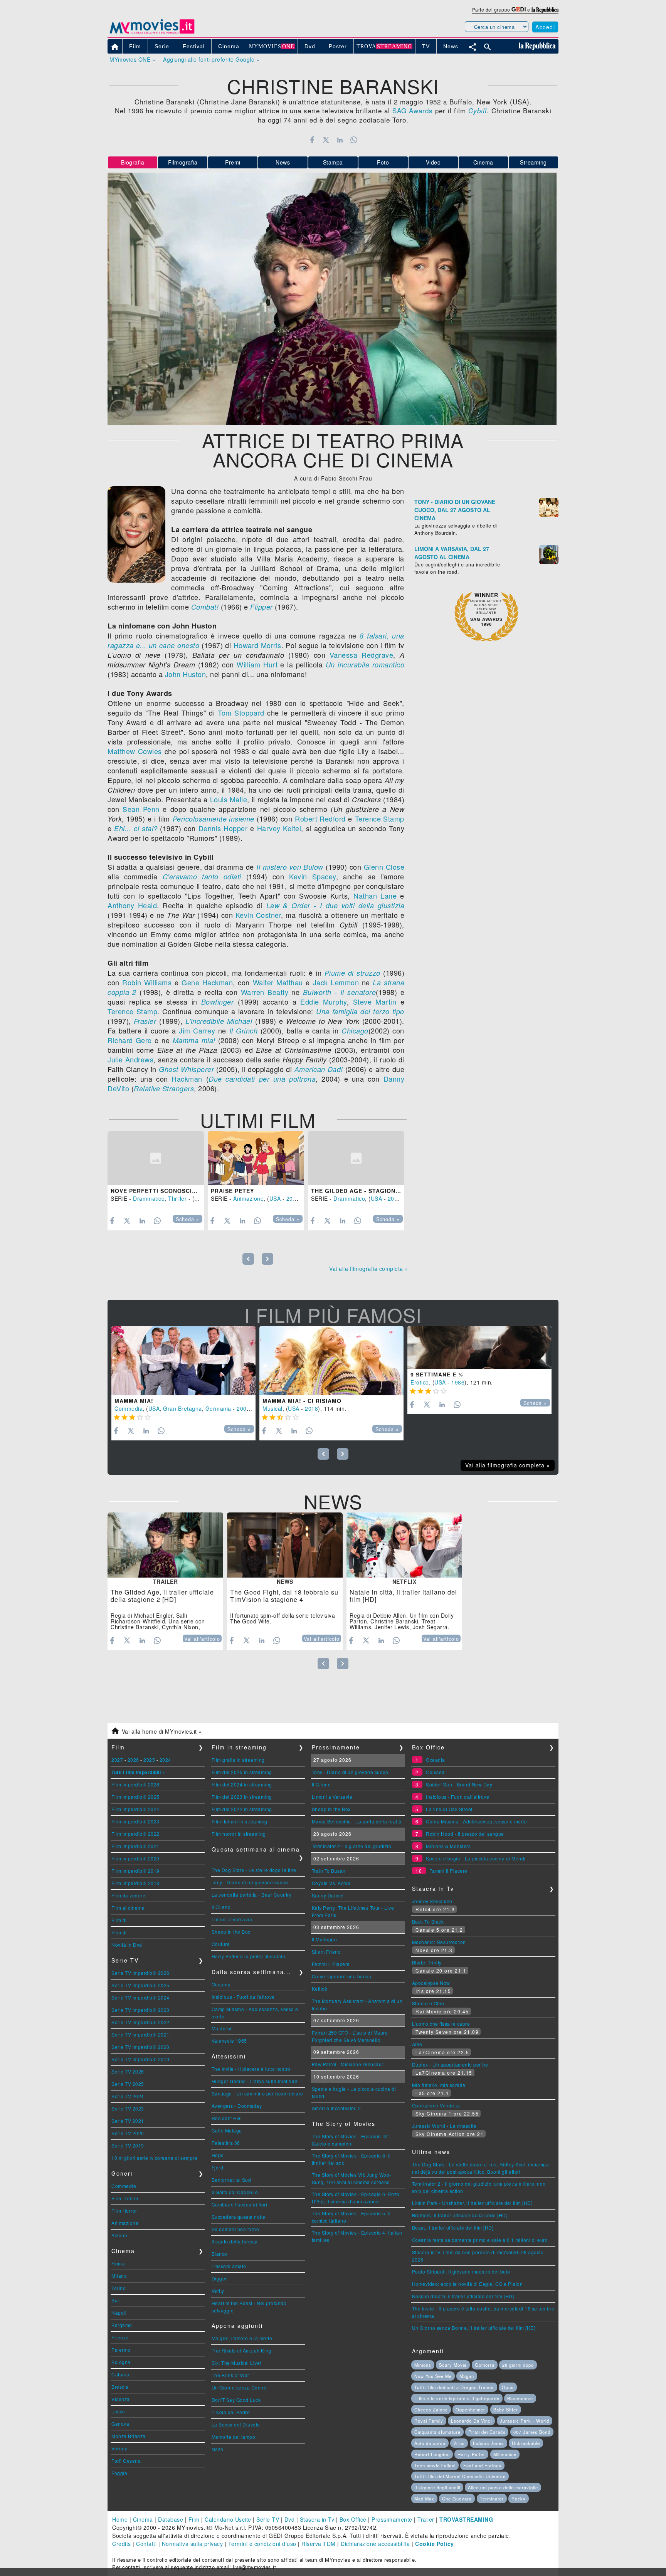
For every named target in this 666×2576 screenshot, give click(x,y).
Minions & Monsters (448, 1846)
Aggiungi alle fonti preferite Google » (211, 59)
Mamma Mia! (134, 1401)
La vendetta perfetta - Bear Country (252, 1895)
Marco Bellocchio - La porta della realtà (357, 1821)
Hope (218, 2155)
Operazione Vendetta (436, 2105)
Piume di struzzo (352, 973)
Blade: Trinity (427, 1962)
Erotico (420, 1382)
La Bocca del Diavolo (236, 2424)
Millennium (505, 2454)
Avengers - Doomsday (237, 2106)
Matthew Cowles (135, 751)
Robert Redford (320, 818)
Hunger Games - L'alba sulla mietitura (255, 2081)
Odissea (435, 1772)
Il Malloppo (325, 1939)
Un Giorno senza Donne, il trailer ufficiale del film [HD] (474, 2328)
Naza (218, 2449)
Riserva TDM (319, 2544)
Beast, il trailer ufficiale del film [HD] (453, 2227)
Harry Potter (471, 2454)
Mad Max (424, 2499)
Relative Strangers (164, 1088)
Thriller (177, 1198)
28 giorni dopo (518, 2365)
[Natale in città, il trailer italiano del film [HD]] (404, 1545)
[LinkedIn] (340, 140)
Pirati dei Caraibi (487, 2432)
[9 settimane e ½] (479, 1348)
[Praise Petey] (256, 1158)
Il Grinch (244, 1031)
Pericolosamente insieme (214, 819)
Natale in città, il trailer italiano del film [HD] (403, 1596)
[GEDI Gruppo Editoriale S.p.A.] (519, 9)
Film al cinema (128, 1908)
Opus (508, 2387)
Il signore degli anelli (437, 2487)
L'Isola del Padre (231, 2412)
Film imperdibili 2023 (135, 1821)
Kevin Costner (258, 915)
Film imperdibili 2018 (135, 1883)
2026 (133, 1760)
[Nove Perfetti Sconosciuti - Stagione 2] (156, 1158)
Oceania (221, 1984)
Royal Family (429, 2421)
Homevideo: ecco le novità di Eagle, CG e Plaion (468, 2284)
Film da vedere (128, 1895)
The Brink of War (230, 2375)
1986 (458, 1382)
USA (200, 1198)
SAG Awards (413, 110)
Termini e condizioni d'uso (262, 2544)
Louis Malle (229, 799)
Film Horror (124, 2211)
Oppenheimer (470, 2410)
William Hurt (257, 664)
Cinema (483, 162)
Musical (272, 1408)
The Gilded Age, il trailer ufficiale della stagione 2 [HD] (162, 1596)
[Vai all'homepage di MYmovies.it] (152, 33)
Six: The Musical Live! (236, 2363)
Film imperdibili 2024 (135, 1809)
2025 (149, 1760)
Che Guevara (457, 2499)
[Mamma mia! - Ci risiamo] (331, 1361)
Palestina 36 (226, 2143)
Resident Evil (227, 2118)
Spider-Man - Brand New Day (459, 1784)
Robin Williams (147, 982)
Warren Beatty (265, 992)
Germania (218, 1408)
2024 (165, 1760)
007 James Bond (532, 2432)
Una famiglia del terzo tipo (360, 1011)
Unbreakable (526, 2443)
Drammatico (149, 1198)
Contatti (146, 2544)
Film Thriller (125, 2198)
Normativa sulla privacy (193, 2544)
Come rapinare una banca (342, 1976)
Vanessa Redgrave (361, 655)
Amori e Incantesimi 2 (336, 2108)
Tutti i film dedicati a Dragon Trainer (454, 2387)
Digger (219, 2278)
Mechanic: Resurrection (439, 1942)
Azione (119, 2235)
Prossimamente (392, 2519)
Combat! (205, 607)
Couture (221, 1944)
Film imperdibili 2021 (135, 1846)
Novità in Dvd (127, 1945)
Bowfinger (218, 1002)
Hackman (187, 1079)
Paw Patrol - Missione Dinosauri (348, 2064)
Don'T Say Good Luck (236, 2400)
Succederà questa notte (239, 2217)
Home (120, 2519)
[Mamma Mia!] (183, 1361)
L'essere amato (229, 2266)
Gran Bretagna (182, 1408)
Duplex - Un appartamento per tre (450, 2064)
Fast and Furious (482, 2465)
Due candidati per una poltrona (262, 1079)
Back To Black (428, 1921)
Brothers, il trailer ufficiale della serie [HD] (460, 2215)
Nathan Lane (375, 896)
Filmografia (183, 162)
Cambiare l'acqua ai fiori (240, 2204)
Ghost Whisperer (186, 1069)
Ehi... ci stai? (136, 828)
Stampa (333, 162)
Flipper (262, 607)
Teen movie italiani (435, 2465)
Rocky (519, 2499)
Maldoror (222, 2028)
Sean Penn (141, 809)
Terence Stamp (380, 818)
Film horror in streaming (239, 1834)
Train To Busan (329, 1871)
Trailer (426, 2519)
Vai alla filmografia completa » (369, 1269)
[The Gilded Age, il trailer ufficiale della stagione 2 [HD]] (165, 1545)
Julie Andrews (130, 1059)
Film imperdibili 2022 (135, 1834)
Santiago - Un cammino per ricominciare (257, 2093)
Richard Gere (130, 1040)
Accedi (545, 27)
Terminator (492, 2499)
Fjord (218, 2167)
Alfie (417, 2044)
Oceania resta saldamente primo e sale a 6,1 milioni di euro (480, 2240)
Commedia (129, 1408)
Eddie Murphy (324, 1001)
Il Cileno (221, 1907)
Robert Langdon (432, 2454)
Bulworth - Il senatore (340, 992)
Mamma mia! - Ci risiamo (302, 1401)
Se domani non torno (235, 2229)
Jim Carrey (197, 1030)
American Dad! (319, 1069)
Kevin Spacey (312, 876)
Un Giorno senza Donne (239, 2387)
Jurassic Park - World (525, 2421)
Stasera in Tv (317, 2519)
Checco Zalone (431, 2410)
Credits (122, 2544)
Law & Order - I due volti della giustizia (335, 905)
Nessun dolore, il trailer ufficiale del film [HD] (463, 2296)
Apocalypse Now (431, 1983)
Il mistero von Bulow (290, 867)
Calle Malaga (227, 2130)
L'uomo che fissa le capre (441, 2024)
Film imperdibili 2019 (135, 1871)
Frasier (145, 1021)
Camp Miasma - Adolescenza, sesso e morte (476, 1821)
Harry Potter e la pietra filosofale (249, 1956)
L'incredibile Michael (219, 1021)
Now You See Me (433, 2376)
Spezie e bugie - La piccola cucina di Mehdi (476, 1858)
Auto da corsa (430, 2443)
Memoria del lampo (234, 2437)
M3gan (467, 2376)
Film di (119, 1920)
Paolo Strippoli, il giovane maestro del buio (461, 2271)
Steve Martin (375, 1001)
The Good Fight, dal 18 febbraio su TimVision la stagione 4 (284, 1596)
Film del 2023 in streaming (242, 1797)
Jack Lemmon (336, 982)
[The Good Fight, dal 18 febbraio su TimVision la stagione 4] (285, 1545)
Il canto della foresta (235, 2241)
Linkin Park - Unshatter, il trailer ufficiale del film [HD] (472, 2203)
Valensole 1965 (229, 2041)
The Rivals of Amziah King (242, 2350)
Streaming (533, 162)
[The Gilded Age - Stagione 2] (356, 1158)
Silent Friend (326, 1952)
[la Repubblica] (545, 9)
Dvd (290, 2519)
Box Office (353, 2519)
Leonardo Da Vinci (471, 2421)
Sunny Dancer (328, 1895)
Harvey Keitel (279, 828)
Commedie (124, 2186)
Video (433, 162)
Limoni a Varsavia (232, 1919)
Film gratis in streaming (238, 1760)
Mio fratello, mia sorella (439, 2085)
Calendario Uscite (228, 2519)
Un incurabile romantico (365, 665)
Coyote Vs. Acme (331, 1883)
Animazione (248, 1198)
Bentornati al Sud (231, 2180)
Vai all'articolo (202, 1639)
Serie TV (268, 2519)
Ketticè (320, 1989)
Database (171, 2519)
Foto (383, 162)
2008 (243, 1408)
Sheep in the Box (231, 1932)
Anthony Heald (132, 905)
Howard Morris (257, 645)
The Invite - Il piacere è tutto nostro (251, 2069)
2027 (117, 1760)
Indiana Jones (489, 2443)
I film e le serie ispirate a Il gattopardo (457, 2398)
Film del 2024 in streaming (242, 1784)
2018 (311, 1408)
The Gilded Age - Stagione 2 (358, 1191)
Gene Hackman (207, 982)
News (283, 162)
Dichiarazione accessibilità (375, 2544)
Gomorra (485, 2365)
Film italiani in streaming (240, 1821)
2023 (293, 1198)
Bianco (219, 2254)
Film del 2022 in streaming (242, 1809)
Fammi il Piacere (331, 1964)
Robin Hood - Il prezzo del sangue (465, 1834)
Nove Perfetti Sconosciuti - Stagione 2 (177, 1191)
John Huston (186, 674)
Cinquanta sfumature (437, 2432)
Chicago (355, 1031)
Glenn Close (384, 867)
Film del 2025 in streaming (242, 1772)
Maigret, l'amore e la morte (242, 2338)
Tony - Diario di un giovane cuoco (250, 1882)
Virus (459, 2443)
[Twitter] (326, 140)
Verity (218, 2291)
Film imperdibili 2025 (135, 1797)
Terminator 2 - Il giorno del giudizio (352, 1846)
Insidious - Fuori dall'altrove (243, 1997)
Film (194, 2519)
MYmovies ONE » (132, 59)
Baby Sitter (506, 2410)
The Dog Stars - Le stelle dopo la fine (254, 1870)
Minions (423, 2365)
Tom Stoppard (241, 712)
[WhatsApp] (354, 140)
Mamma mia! (194, 1040)
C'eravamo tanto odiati (202, 876)
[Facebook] (312, 140)
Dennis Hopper (223, 828)
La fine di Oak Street (449, 1809)
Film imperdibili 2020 (135, 1858)
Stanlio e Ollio (428, 2003)
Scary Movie (453, 2365)
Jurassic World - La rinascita (444, 2126)
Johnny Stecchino (432, 1901)
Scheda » (188, 1219)
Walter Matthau (278, 982)
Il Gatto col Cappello (235, 2192)
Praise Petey (232, 1191)
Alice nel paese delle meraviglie (503, 2487)
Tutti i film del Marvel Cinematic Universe (460, 2476)
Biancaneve (520, 2398)
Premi (233, 162)
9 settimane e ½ (437, 1375)
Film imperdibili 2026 (135, 1784)
